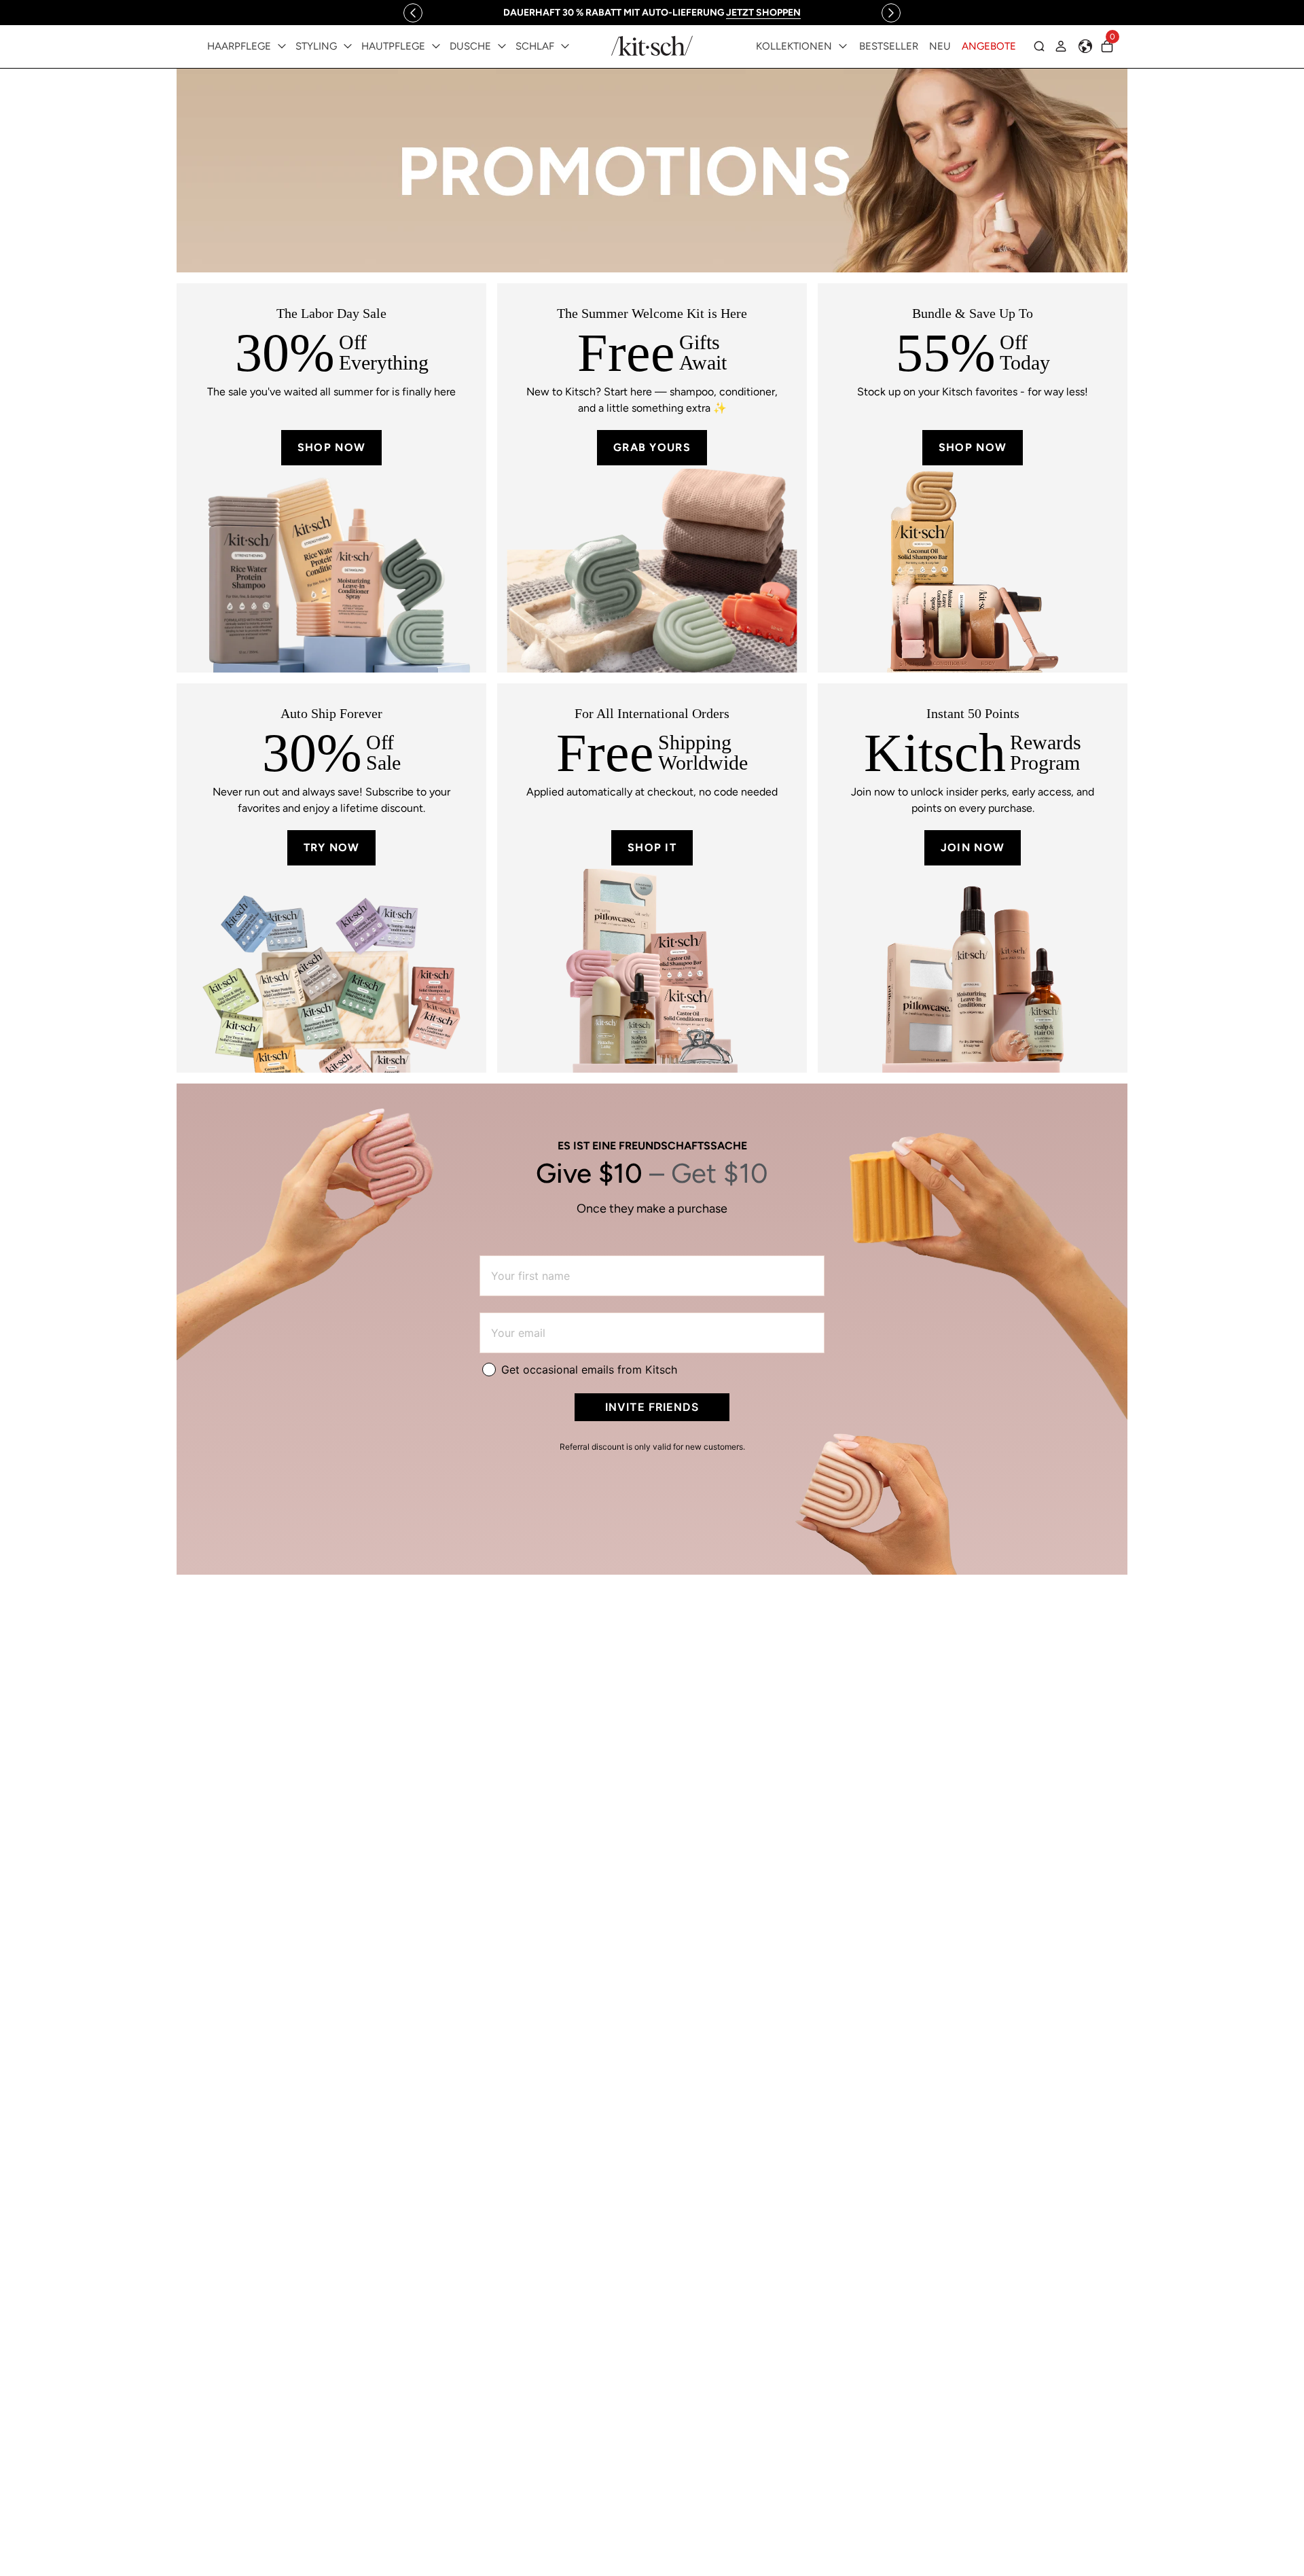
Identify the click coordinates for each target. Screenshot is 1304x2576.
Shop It (652, 847)
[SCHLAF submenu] (565, 46)
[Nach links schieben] (413, 13)
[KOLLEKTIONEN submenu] (843, 46)
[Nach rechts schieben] (891, 13)
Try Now (332, 847)
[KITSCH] (652, 46)
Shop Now (973, 447)
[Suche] (1039, 46)
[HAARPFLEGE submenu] (282, 46)
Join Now (973, 847)
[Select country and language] (1085, 46)
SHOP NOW (331, 447)
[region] (652, 13)
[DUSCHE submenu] (502, 46)
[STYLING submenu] (348, 46)
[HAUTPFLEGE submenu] (436, 46)
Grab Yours (652, 447)
